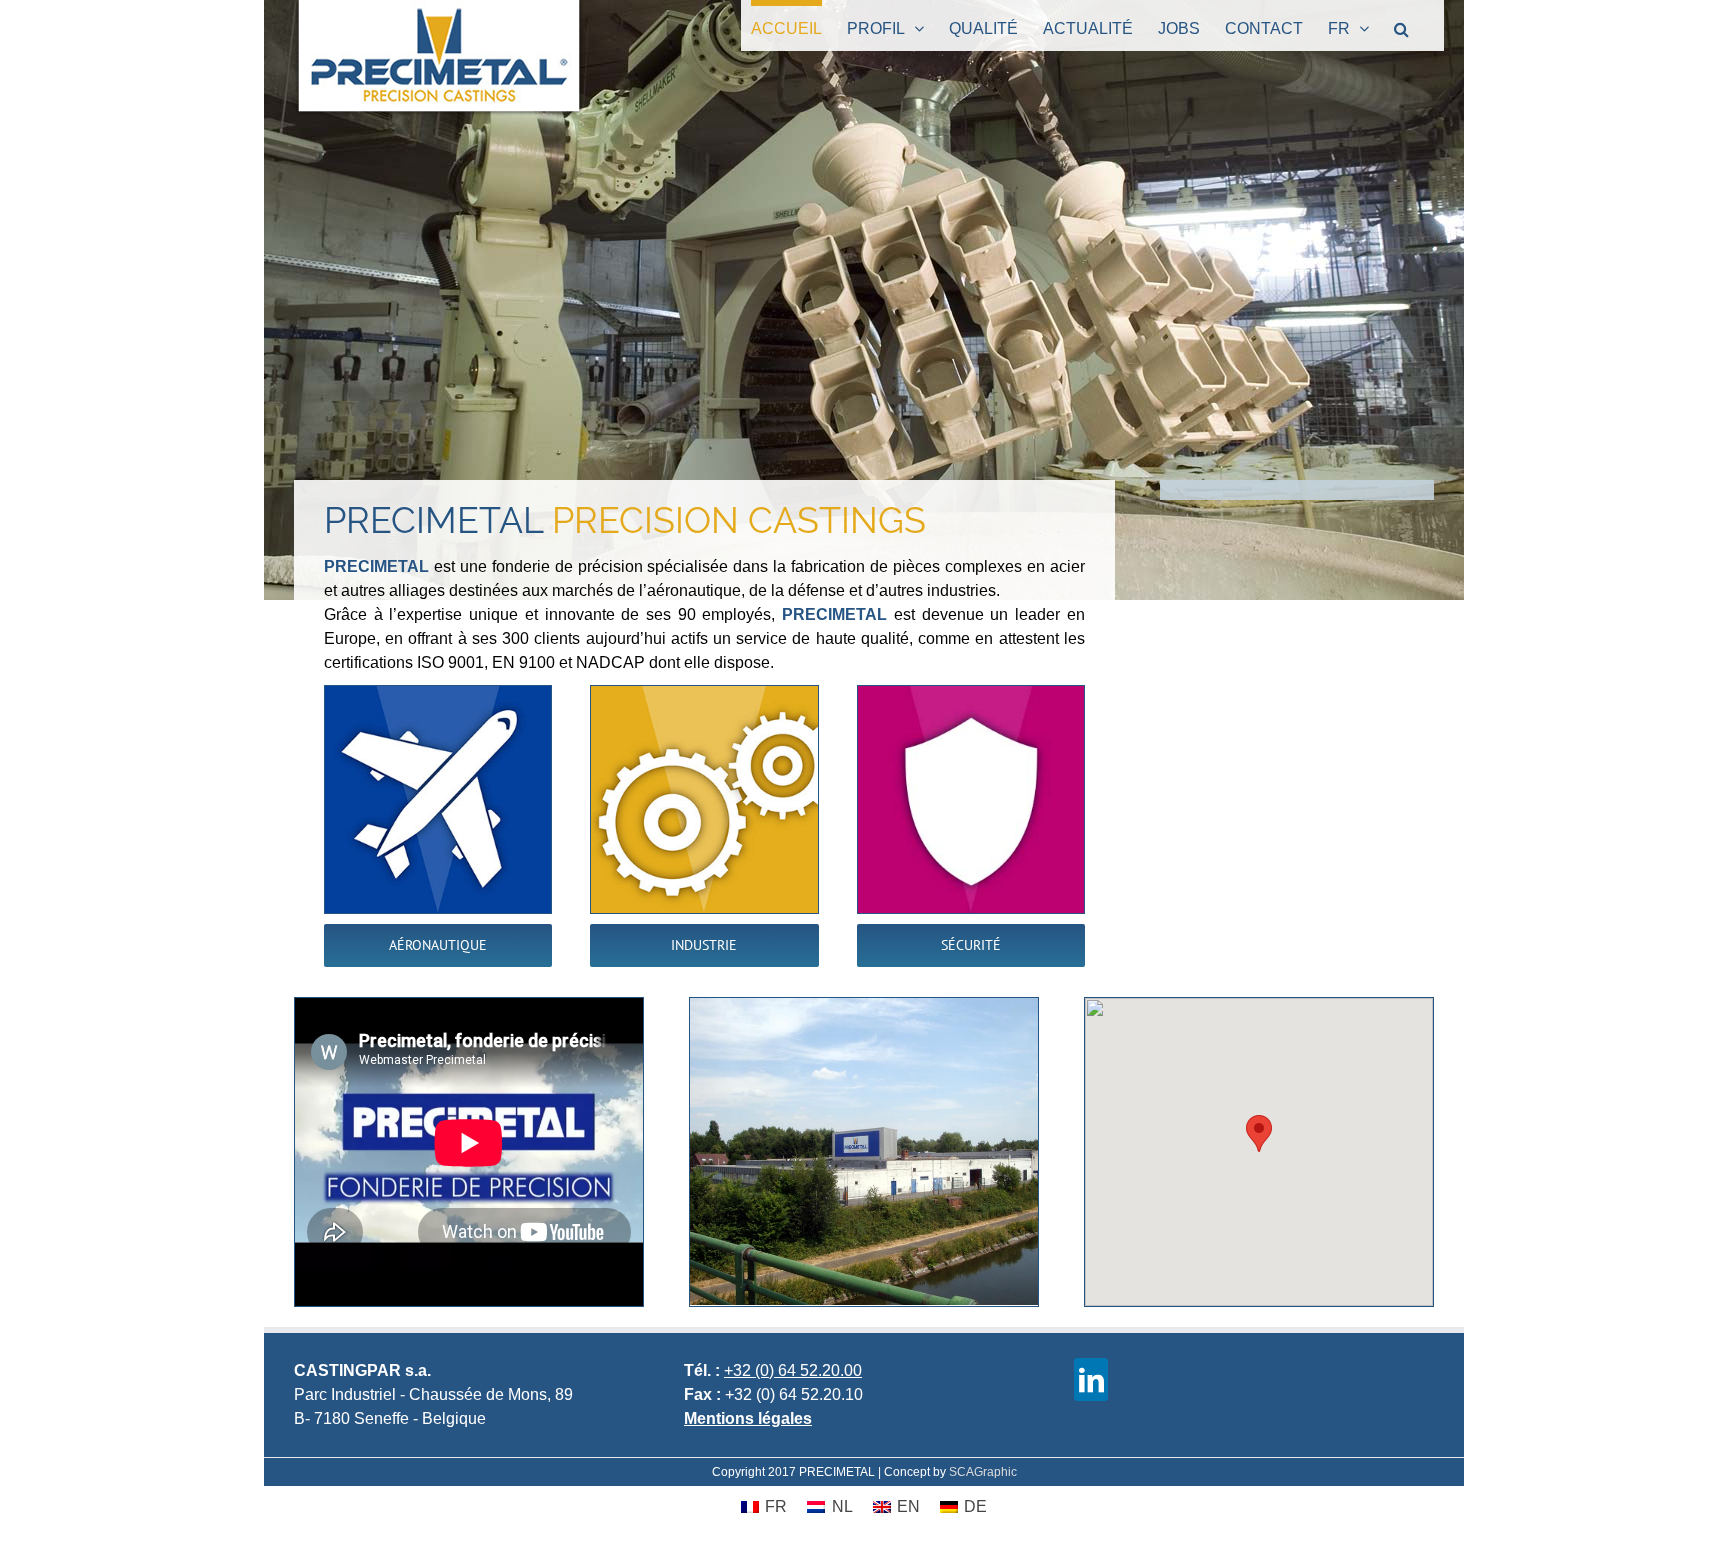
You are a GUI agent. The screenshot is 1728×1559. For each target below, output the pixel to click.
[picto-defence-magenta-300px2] (971, 693)
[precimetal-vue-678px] (864, 1005)
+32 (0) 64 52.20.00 (793, 1370)
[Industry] (704, 693)
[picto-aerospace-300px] (438, 693)
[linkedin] (1091, 1379)
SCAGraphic (983, 1472)
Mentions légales (748, 1418)
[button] (1401, 25)
